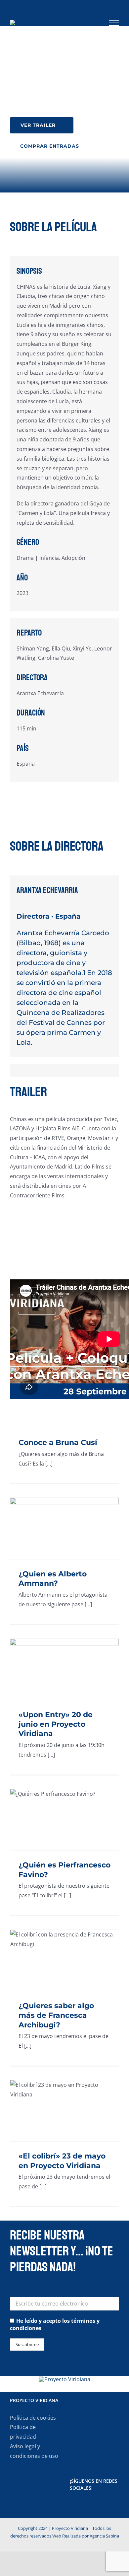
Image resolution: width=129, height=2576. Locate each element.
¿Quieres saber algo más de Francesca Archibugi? (56, 2015)
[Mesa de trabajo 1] (65, 2379)
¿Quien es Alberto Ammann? (53, 1579)
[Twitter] (81, 2506)
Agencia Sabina (104, 2536)
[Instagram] (90, 2506)
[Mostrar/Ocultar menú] (114, 23)
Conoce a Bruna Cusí (58, 1442)
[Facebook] (72, 2506)
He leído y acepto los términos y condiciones (55, 2324)
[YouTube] (99, 2506)
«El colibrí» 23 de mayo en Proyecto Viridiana (62, 2161)
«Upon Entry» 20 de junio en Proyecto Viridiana (56, 1724)
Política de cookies (33, 2418)
